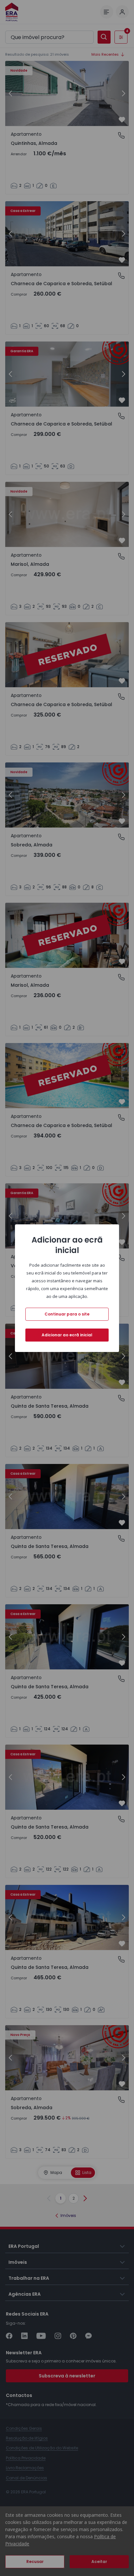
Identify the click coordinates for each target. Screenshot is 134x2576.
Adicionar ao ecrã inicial (67, 1335)
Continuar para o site (67, 1314)
